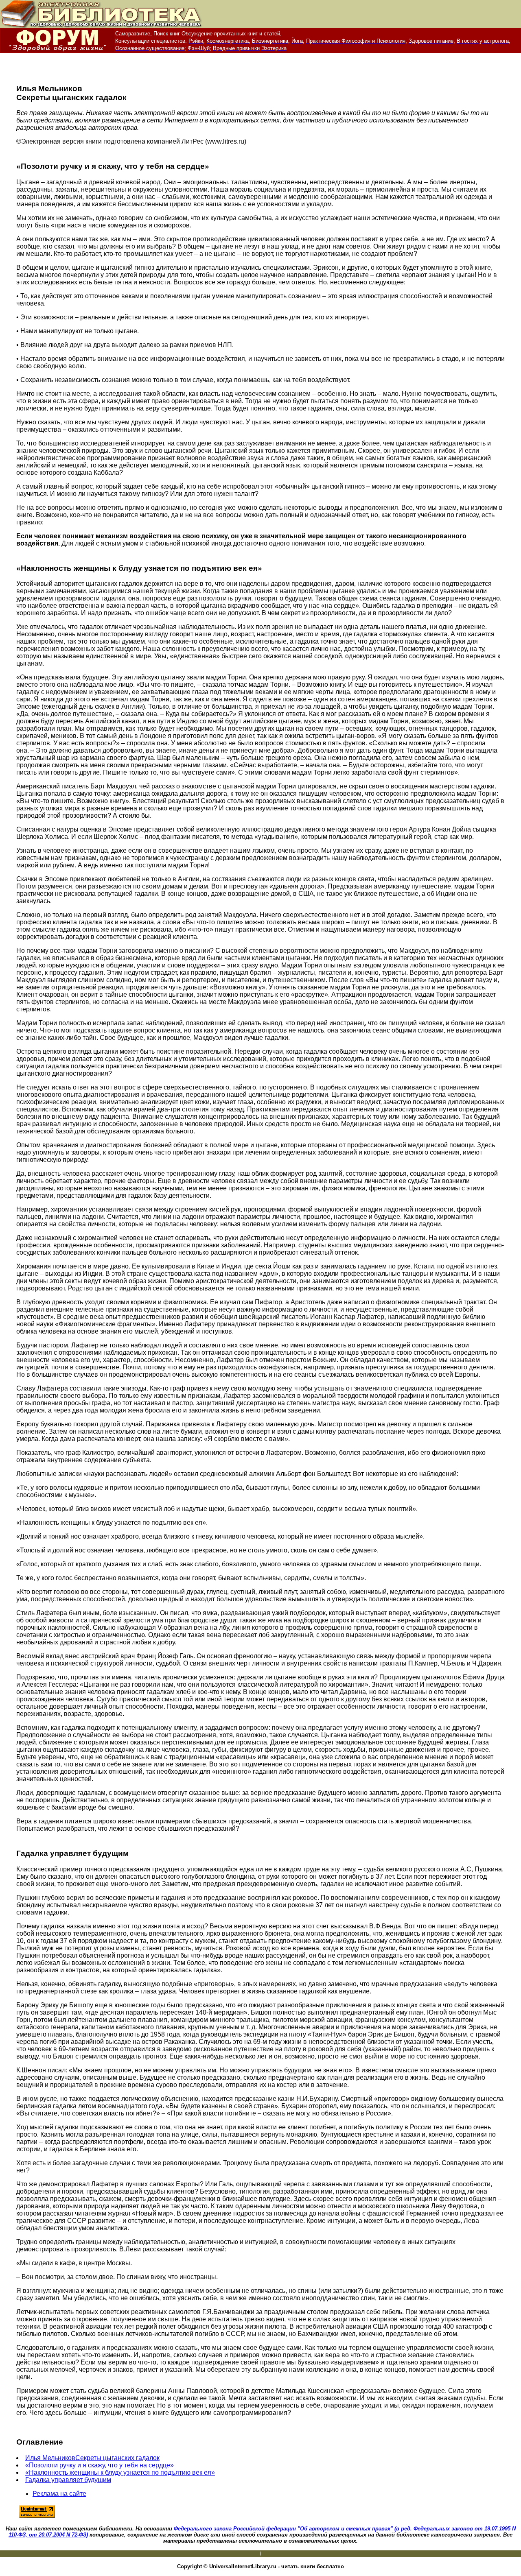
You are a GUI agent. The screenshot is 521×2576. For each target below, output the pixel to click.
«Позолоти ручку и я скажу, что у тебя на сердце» (100, 2465)
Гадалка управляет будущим (68, 2480)
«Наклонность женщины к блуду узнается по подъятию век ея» (120, 2472)
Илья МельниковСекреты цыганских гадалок (92, 2458)
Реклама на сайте (59, 2494)
